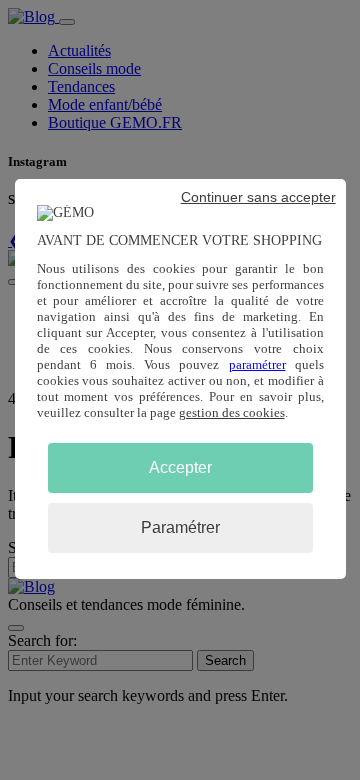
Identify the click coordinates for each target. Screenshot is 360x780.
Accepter (180, 467)
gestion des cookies (232, 412)
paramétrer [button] (257, 364)
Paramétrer (180, 527)
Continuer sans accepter (258, 197)
